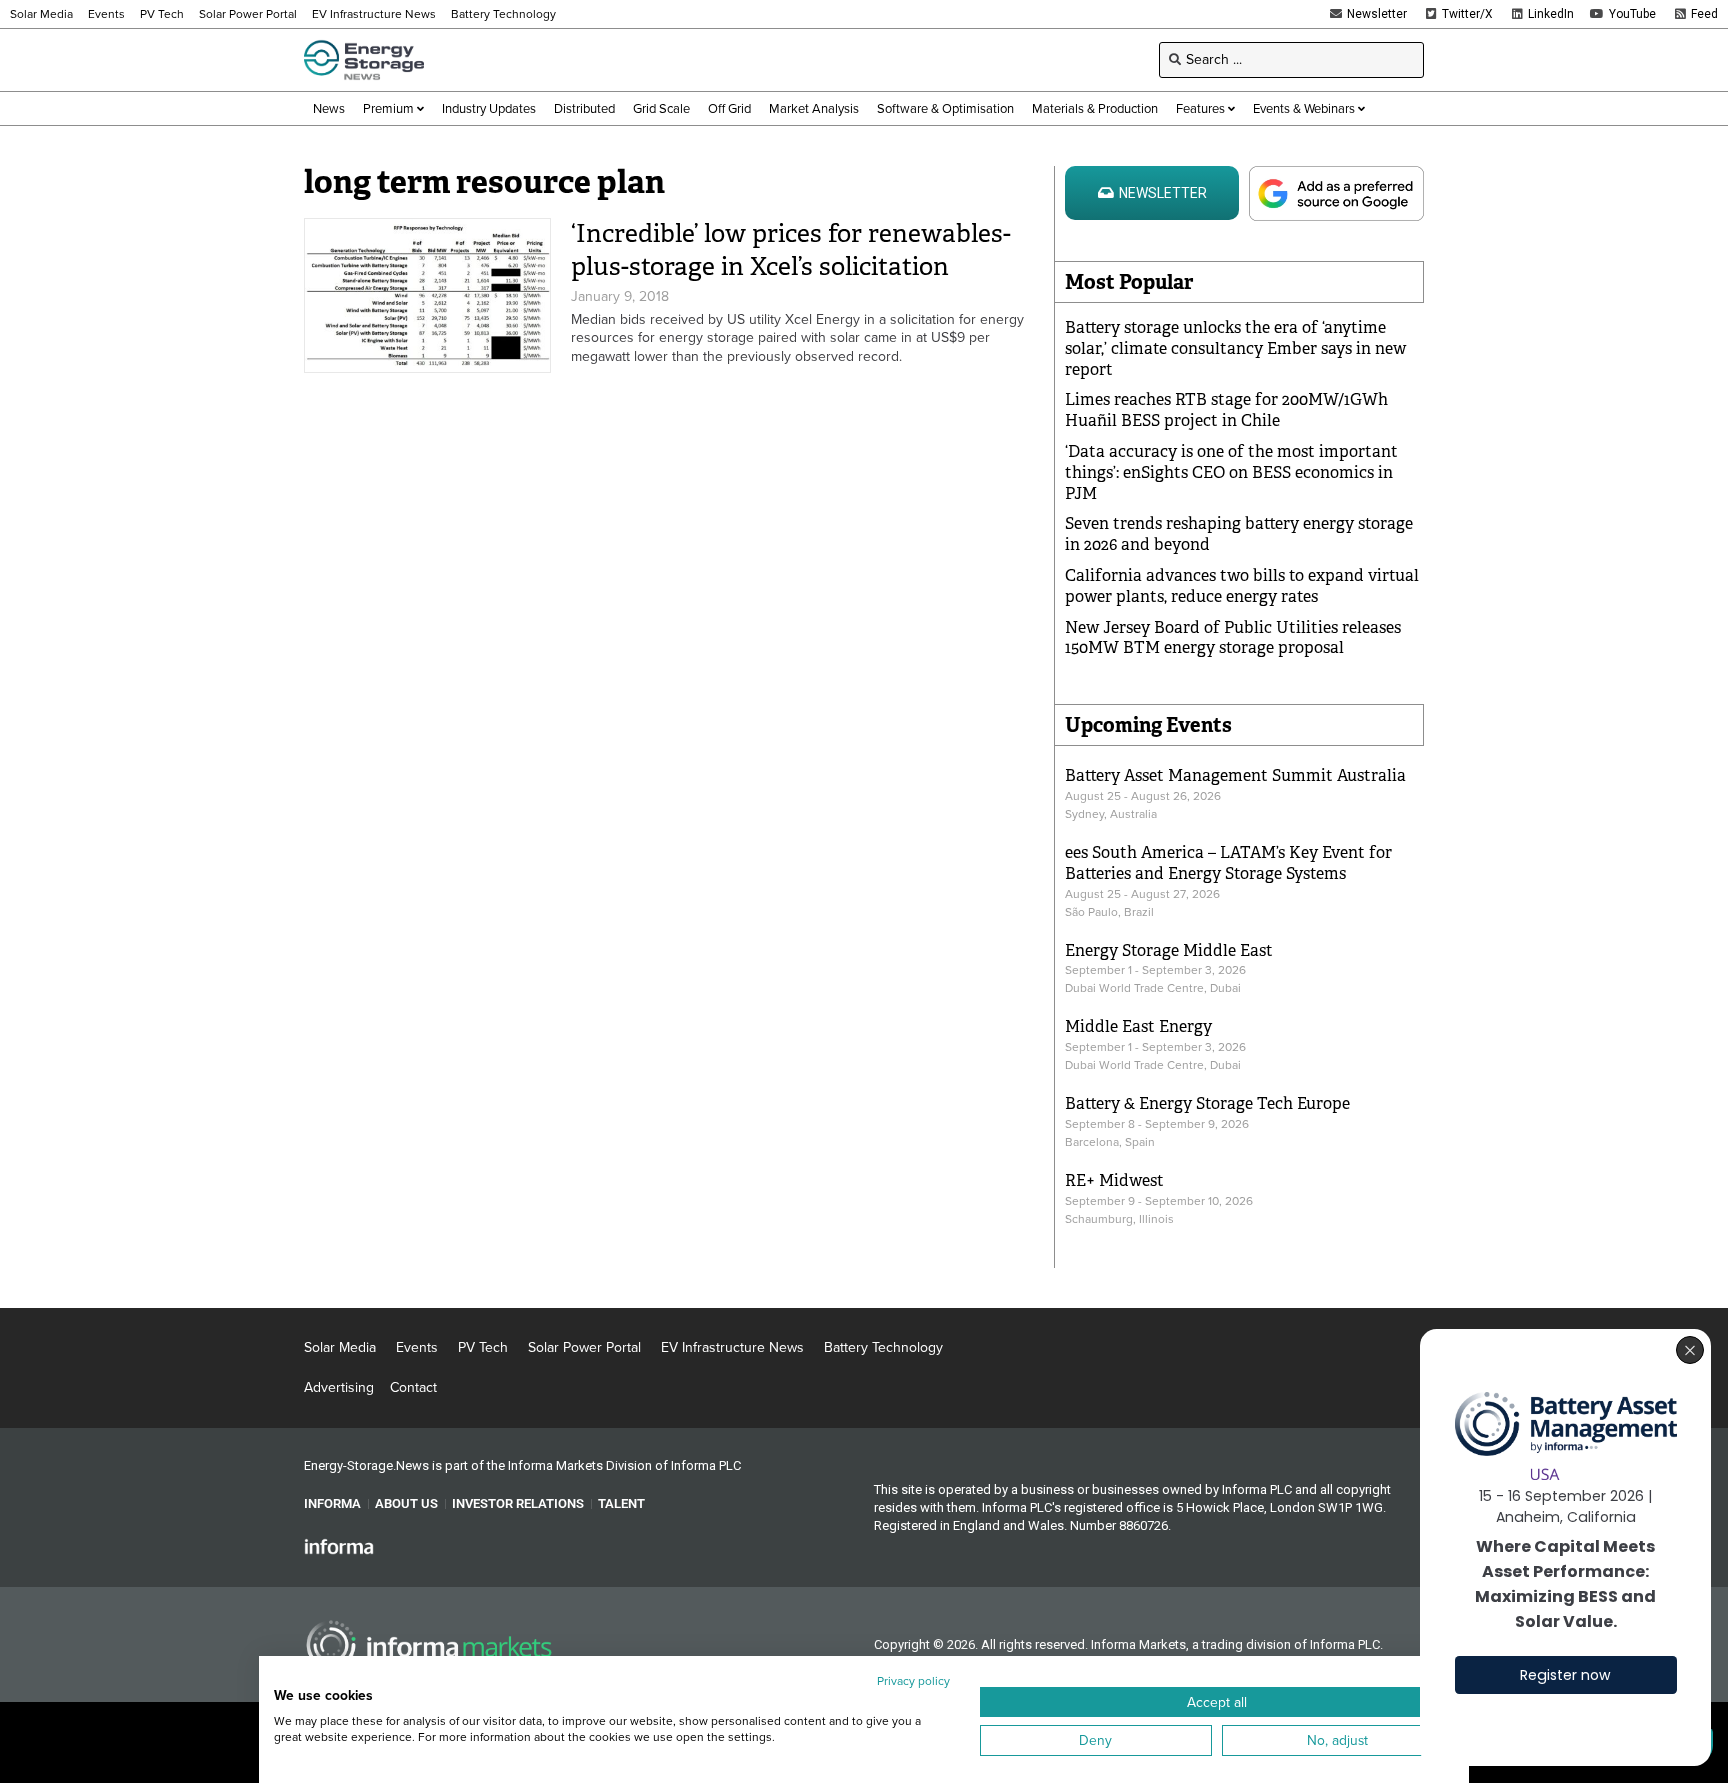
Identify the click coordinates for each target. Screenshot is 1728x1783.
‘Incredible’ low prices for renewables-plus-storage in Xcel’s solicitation (791, 250)
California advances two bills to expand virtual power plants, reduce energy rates (1242, 586)
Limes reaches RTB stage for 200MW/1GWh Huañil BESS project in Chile (1226, 410)
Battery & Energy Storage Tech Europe (1207, 1103)
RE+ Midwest (1114, 1180)
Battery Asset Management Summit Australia (1235, 775)
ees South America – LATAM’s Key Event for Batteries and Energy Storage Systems (1228, 863)
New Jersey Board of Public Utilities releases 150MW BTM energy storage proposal (1233, 638)
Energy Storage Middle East (1169, 950)
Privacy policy (913, 1681)
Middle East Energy (1138, 1026)
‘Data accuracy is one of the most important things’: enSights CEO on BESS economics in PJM (1231, 472)
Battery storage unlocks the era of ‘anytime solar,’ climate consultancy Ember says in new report (1235, 348)
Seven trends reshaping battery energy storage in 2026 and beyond (1239, 534)
